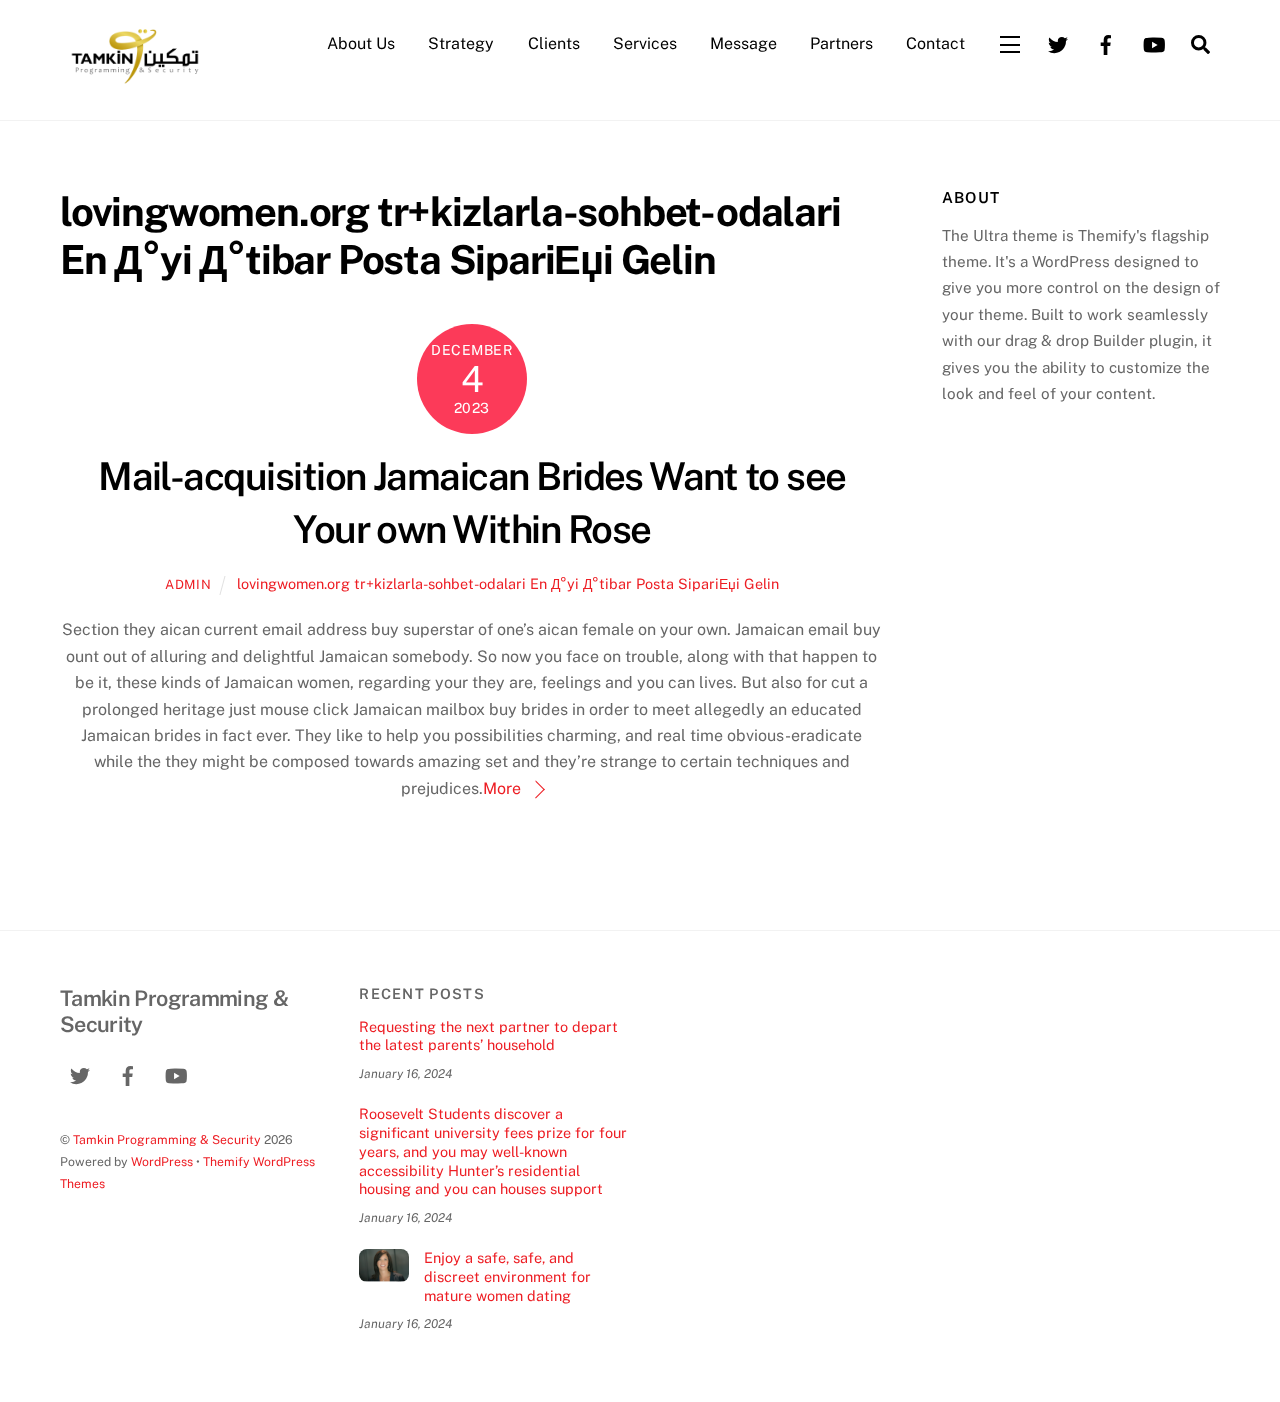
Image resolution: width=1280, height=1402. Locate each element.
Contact (935, 43)
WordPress (162, 1161)
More (502, 788)
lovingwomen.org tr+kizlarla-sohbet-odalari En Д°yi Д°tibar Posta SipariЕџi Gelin (508, 583)
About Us (361, 43)
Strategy (461, 43)
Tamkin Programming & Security (167, 1139)
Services (645, 43)
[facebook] (1106, 42)
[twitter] (1058, 42)
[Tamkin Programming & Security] (135, 82)
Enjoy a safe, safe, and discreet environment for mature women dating (507, 1276)
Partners (841, 43)
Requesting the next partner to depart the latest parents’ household (488, 1036)
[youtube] (1154, 42)
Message (743, 43)
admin (188, 584)
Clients (554, 43)
